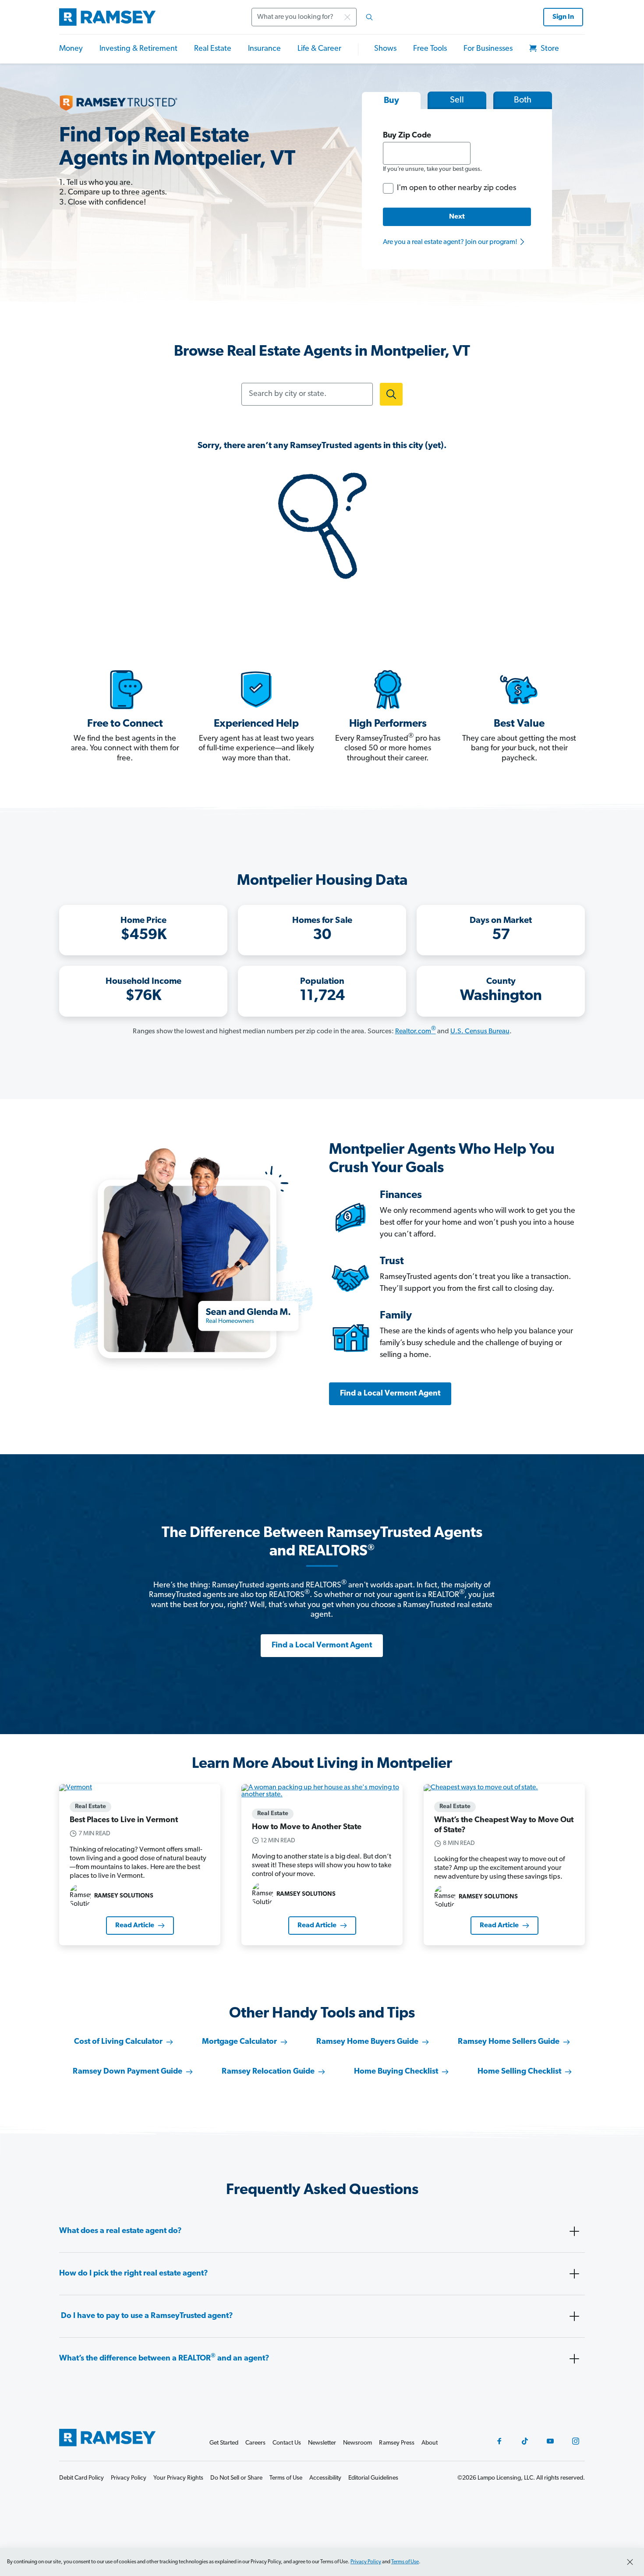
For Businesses (488, 49)
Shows (385, 49)
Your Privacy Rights (178, 2478)
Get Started (224, 2443)
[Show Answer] (574, 2231)
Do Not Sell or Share (236, 2478)
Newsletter (322, 2443)
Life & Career (319, 49)
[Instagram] (576, 2441)
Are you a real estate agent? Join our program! (451, 242)
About (430, 2443)
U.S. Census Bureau (480, 1032)
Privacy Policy (366, 2562)
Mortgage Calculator (239, 2042)
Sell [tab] (457, 100)
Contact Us (287, 2443)
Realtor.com (416, 1032)
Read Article (135, 1926)
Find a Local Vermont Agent (390, 1394)
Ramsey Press (397, 2443)
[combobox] (315, 17)
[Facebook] (499, 2441)
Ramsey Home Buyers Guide (367, 2042)
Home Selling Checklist (519, 2072)
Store (549, 49)
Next (457, 217)
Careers (255, 2443)
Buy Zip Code (407, 136)
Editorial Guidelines (373, 2478)
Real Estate (213, 49)
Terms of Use (405, 2562)
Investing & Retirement (138, 49)
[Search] (369, 17)
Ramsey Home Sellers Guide (509, 2042)
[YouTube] (550, 2441)
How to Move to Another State (307, 1827)
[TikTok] (525, 2441)
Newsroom (357, 2443)
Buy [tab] (391, 101)
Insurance (264, 49)
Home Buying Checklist (396, 2072)
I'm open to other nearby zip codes (456, 188)
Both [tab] (523, 100)
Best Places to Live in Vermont (124, 1820)
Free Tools (430, 49)
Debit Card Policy (81, 2478)
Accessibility (325, 2478)
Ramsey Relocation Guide (268, 2072)
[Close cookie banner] (630, 2562)
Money (71, 49)
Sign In (563, 17)
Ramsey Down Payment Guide (127, 2072)
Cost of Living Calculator (118, 2042)
